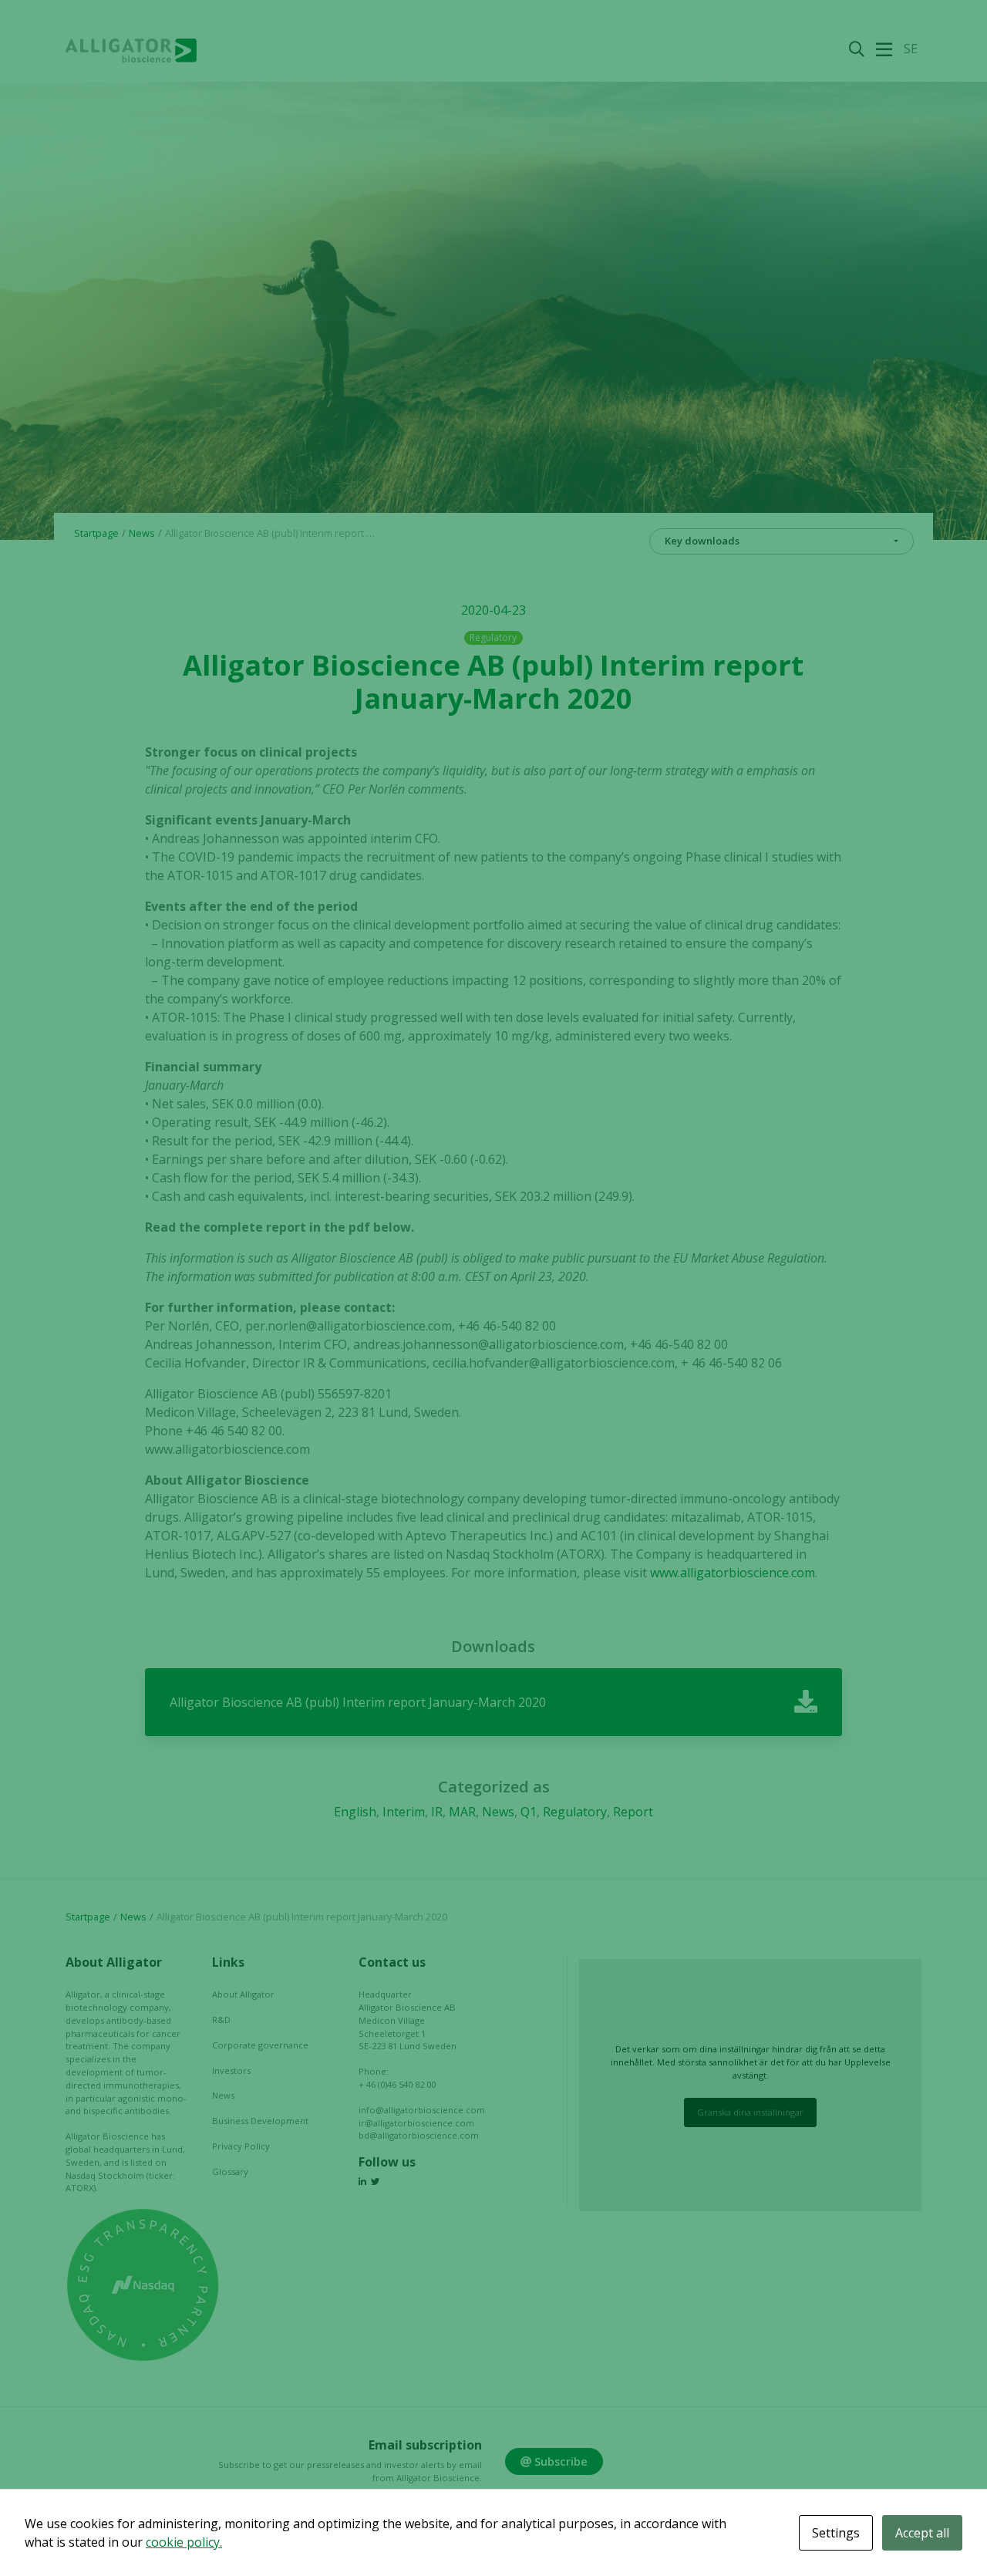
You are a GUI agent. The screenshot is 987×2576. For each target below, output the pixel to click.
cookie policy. (184, 2542)
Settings (836, 2533)
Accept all (922, 2533)
